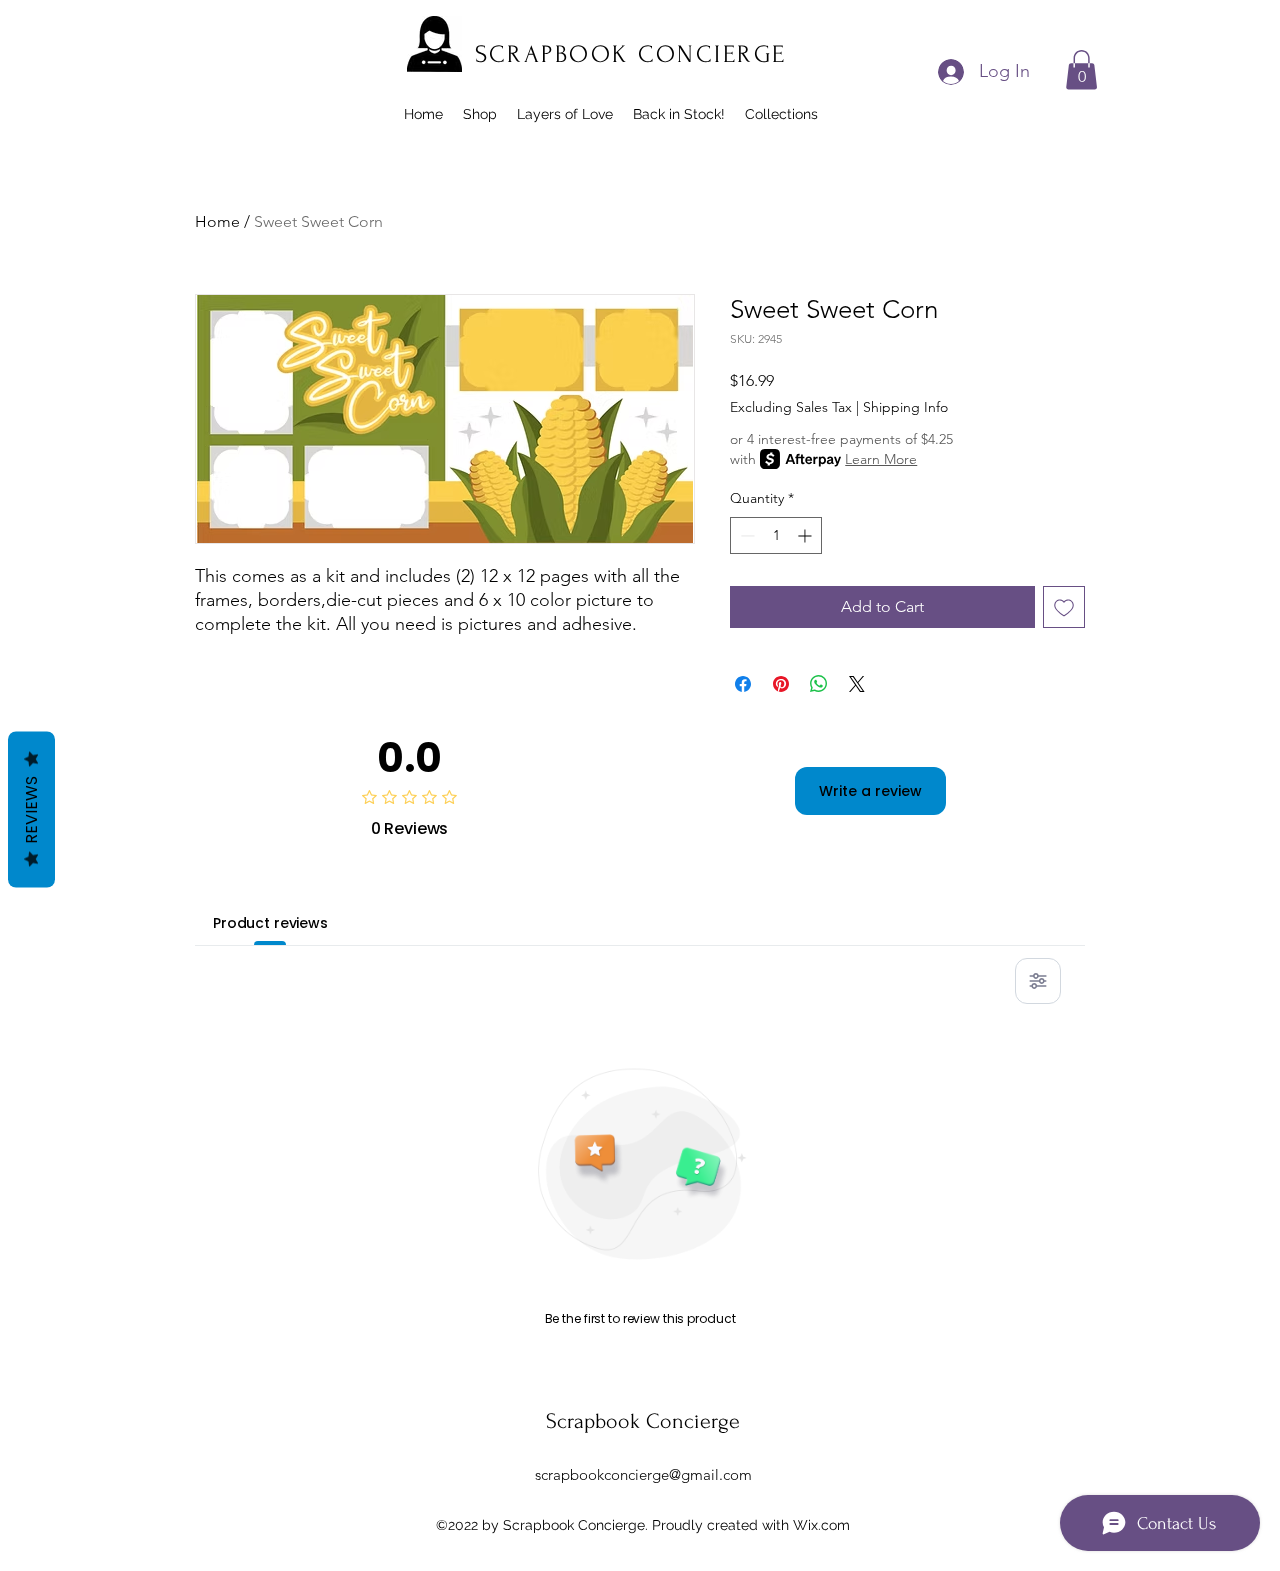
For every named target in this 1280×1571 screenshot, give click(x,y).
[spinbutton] (776, 535)
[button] (1081, 69)
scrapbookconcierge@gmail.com (643, 1474)
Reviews (31, 809)
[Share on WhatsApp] (819, 684)
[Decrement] (745, 535)
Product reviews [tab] (270, 923)
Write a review (870, 791)
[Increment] (806, 535)
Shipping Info (905, 407)
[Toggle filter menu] (1038, 981)
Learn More (881, 459)
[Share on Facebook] (743, 684)
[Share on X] (857, 684)
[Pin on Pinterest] (781, 684)
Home (217, 221)
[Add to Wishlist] (1064, 607)
